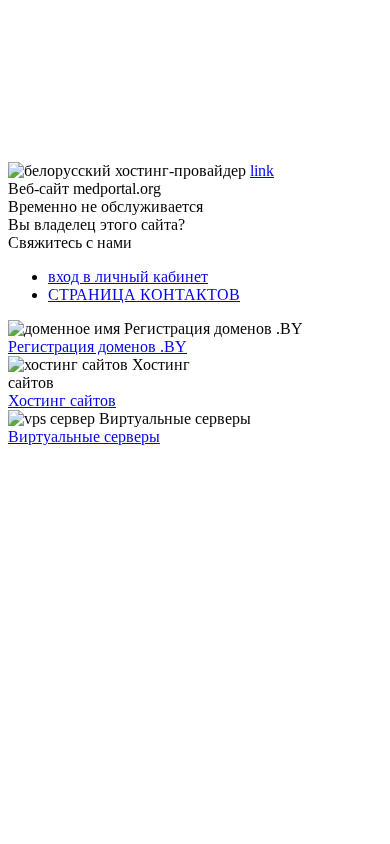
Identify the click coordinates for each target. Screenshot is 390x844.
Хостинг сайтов (62, 400)
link (262, 170)
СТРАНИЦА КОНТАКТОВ (144, 294)
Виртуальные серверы (84, 436)
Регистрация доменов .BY (97, 346)
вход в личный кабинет (128, 276)
